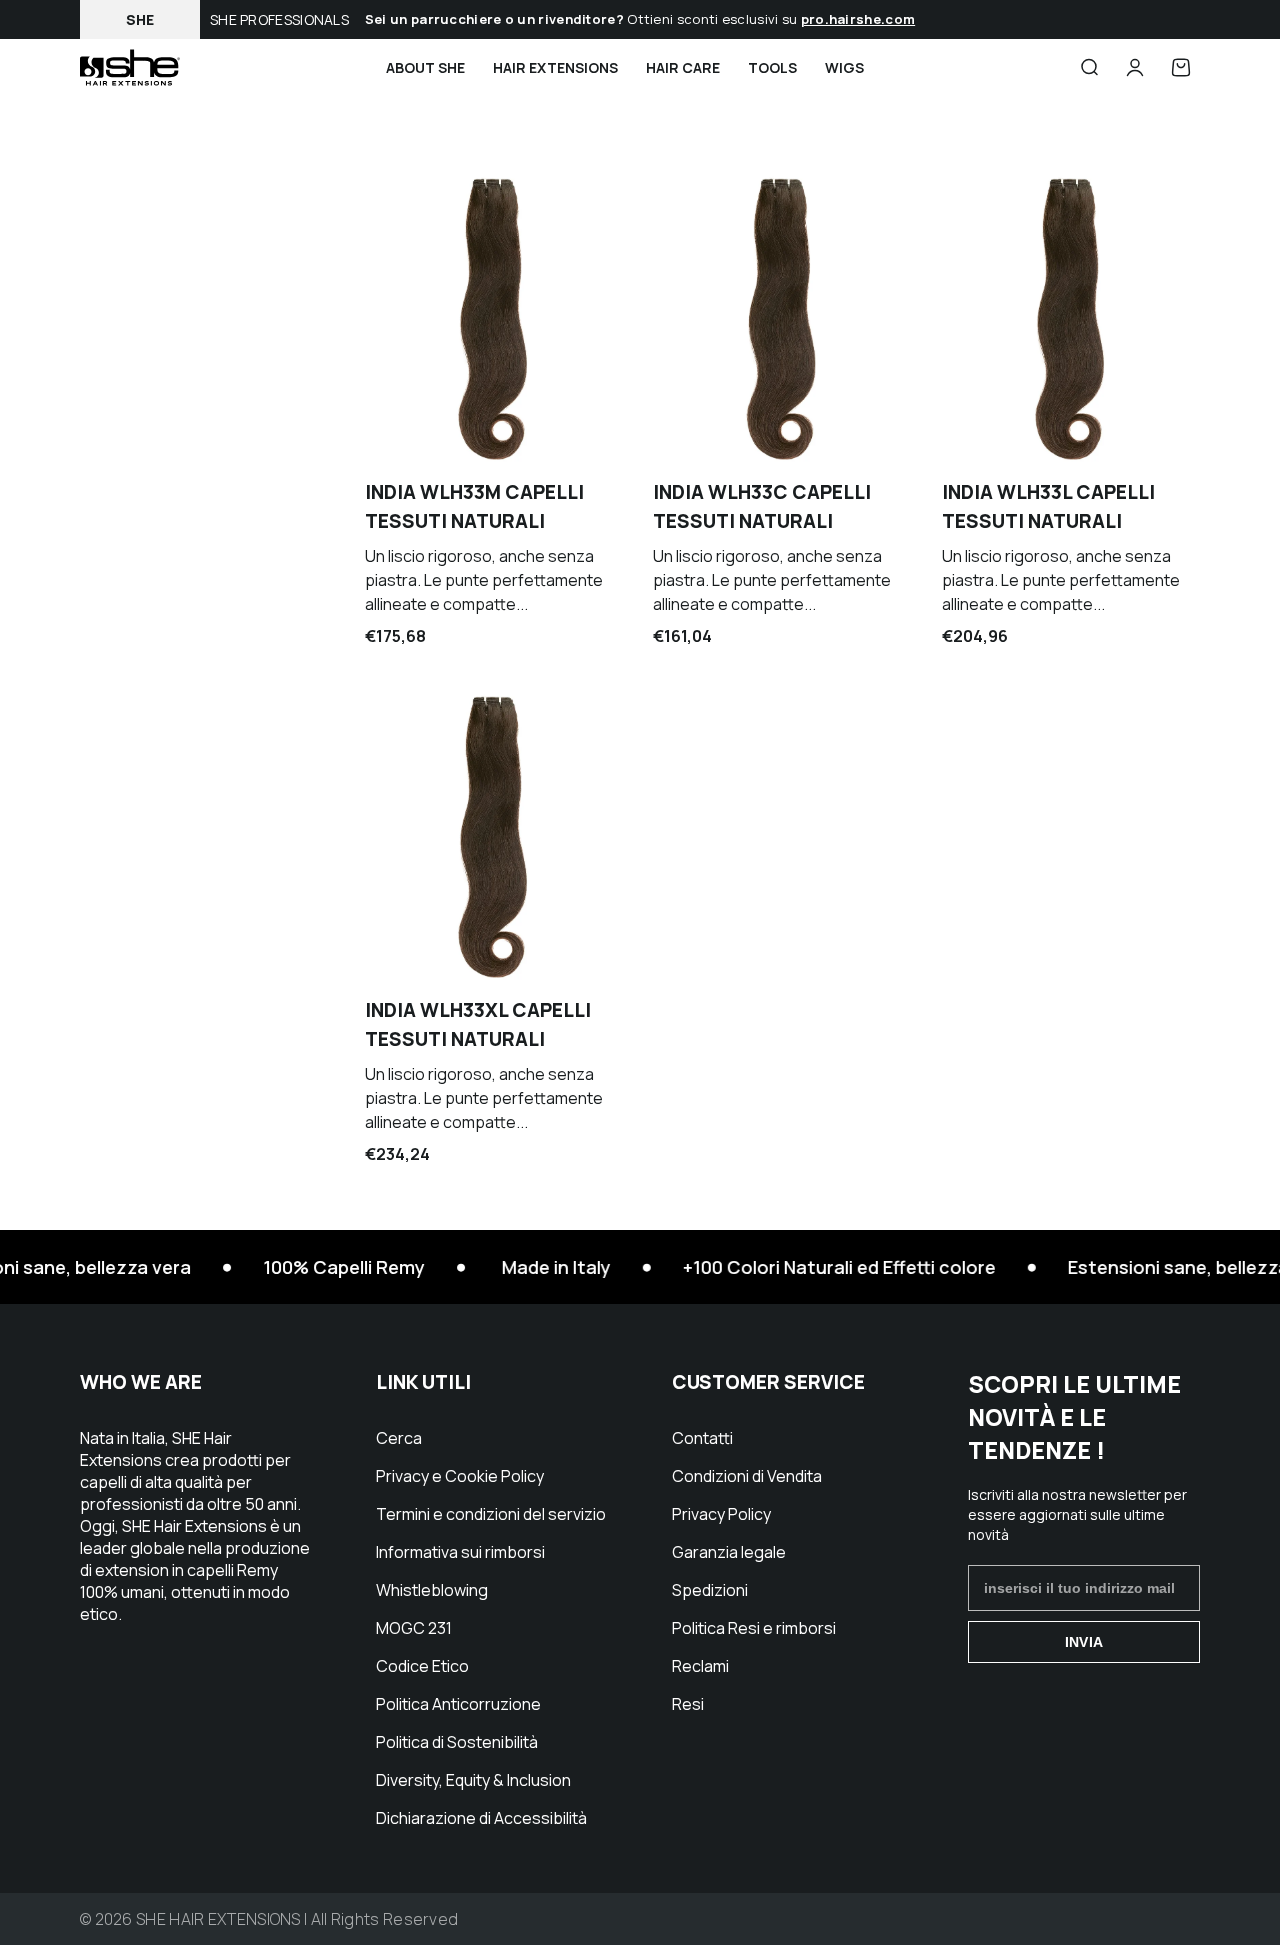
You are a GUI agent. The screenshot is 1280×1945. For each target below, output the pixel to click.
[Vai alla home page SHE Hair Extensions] (130, 67)
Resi (688, 1704)
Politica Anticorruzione (458, 1704)
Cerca (399, 1438)
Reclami (700, 1666)
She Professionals (279, 19)
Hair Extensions (555, 67)
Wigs (844, 67)
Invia (1084, 1642)
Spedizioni (710, 1590)
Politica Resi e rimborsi (754, 1628)
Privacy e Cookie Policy (460, 1476)
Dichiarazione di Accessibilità (481, 1818)
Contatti (702, 1438)
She (140, 19)
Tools (772, 67)
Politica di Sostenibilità (457, 1742)
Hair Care (683, 67)
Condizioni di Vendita (747, 1476)
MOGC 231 (414, 1628)
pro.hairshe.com (858, 19)
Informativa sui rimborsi (460, 1552)
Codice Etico (422, 1666)
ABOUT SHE (425, 67)
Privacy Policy (721, 1514)
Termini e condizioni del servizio (491, 1514)
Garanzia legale (729, 1552)
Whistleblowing (432, 1590)
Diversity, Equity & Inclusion (473, 1780)
